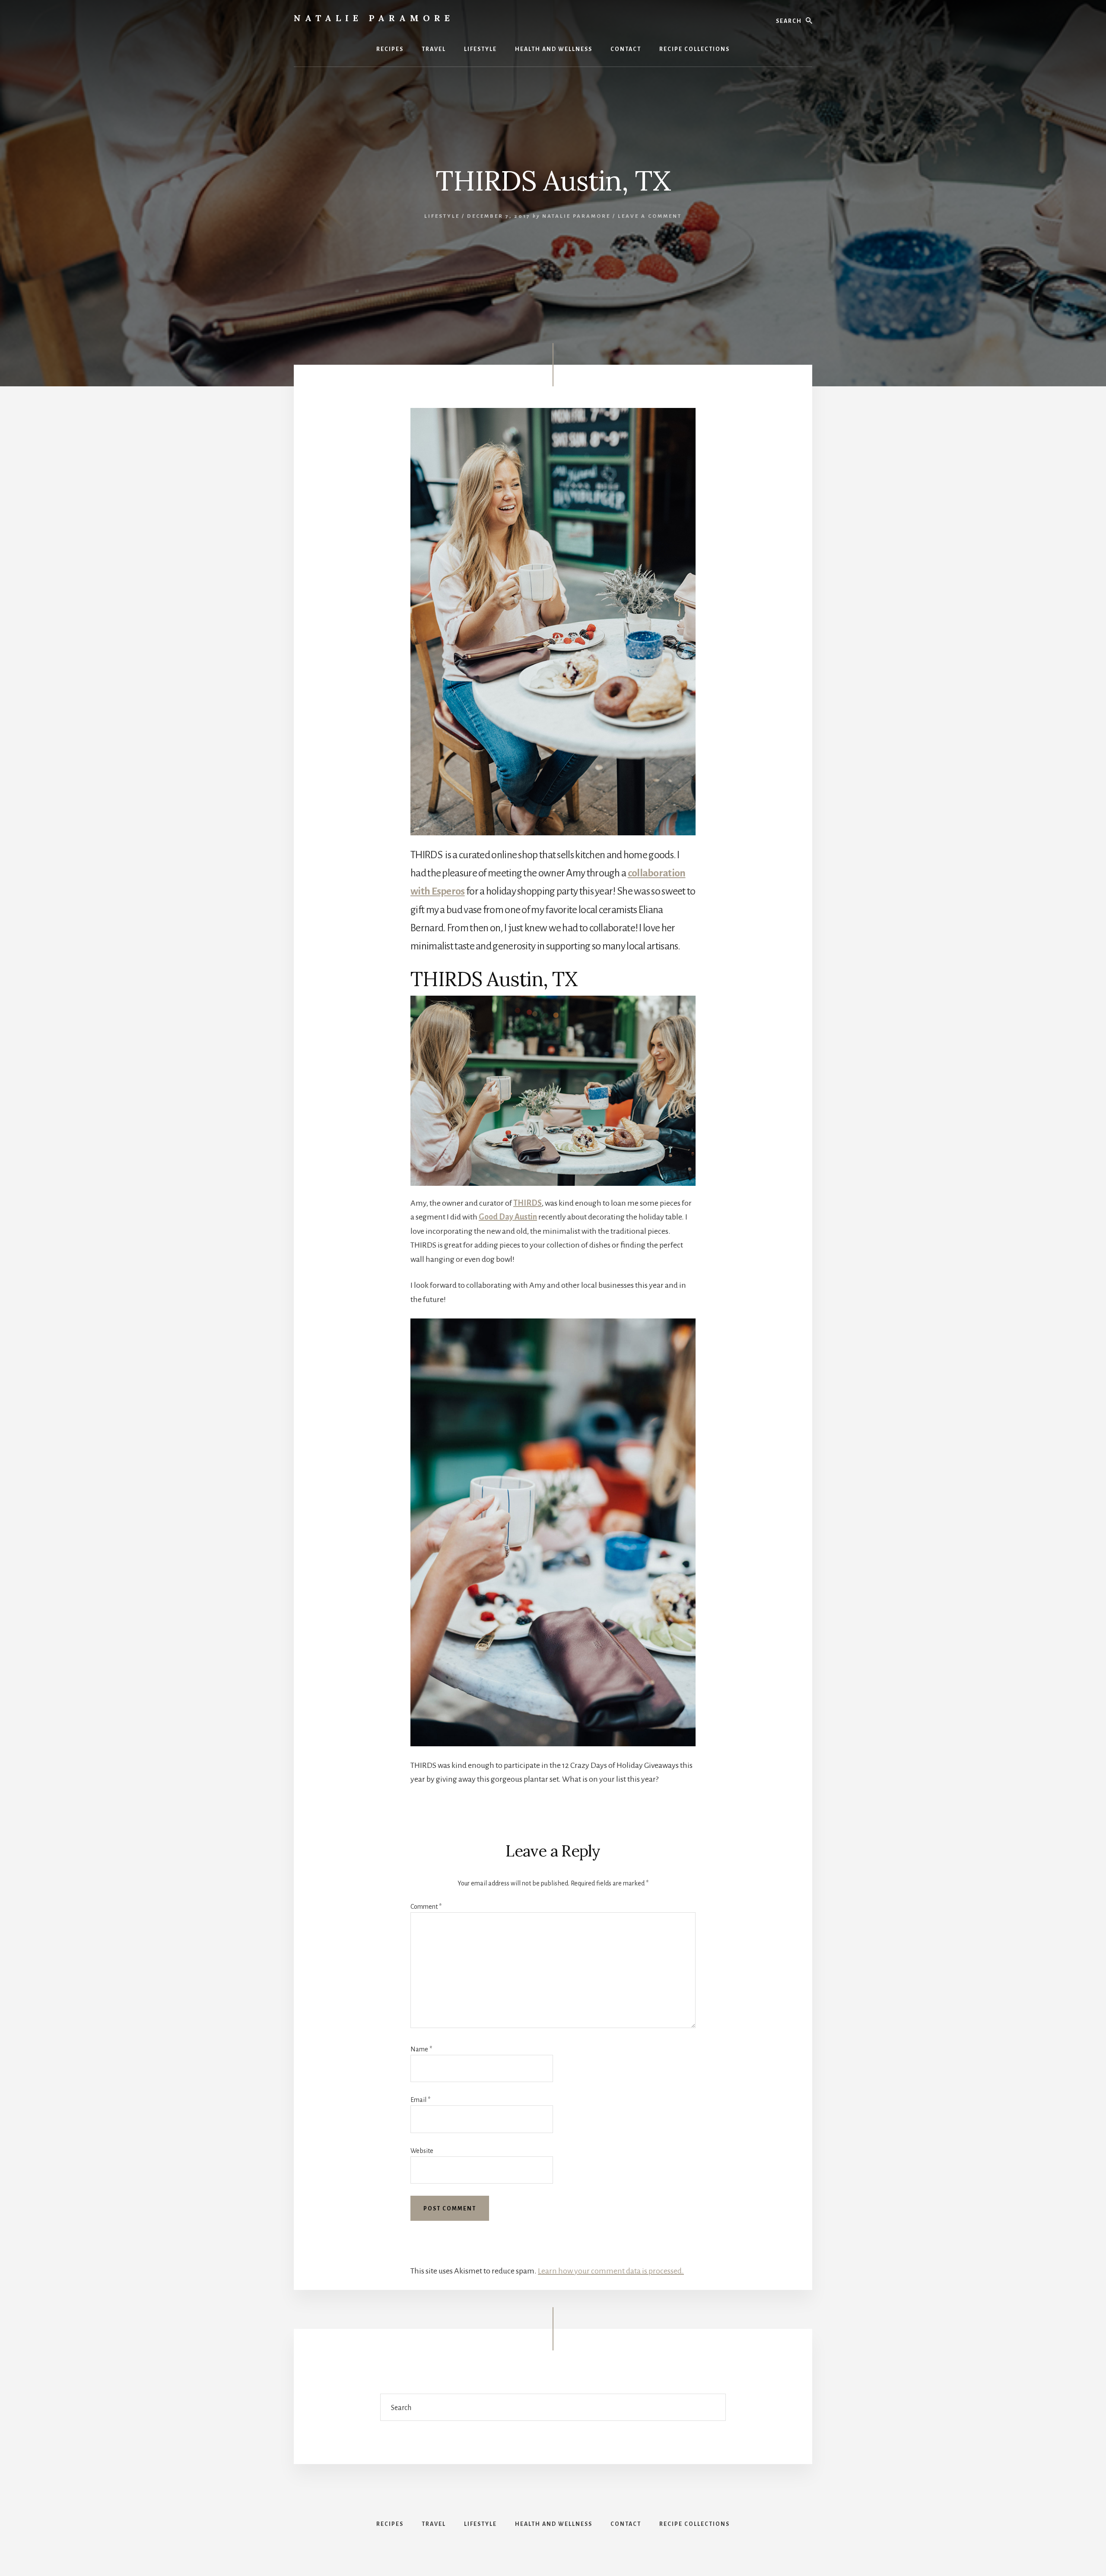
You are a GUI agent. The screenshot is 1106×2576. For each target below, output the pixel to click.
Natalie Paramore (374, 18)
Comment (426, 1907)
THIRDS (528, 1203)
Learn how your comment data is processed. (611, 2271)
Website (422, 2151)
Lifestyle (442, 216)
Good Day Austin (508, 1217)
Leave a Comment (650, 216)
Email (420, 2100)
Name (421, 2049)
